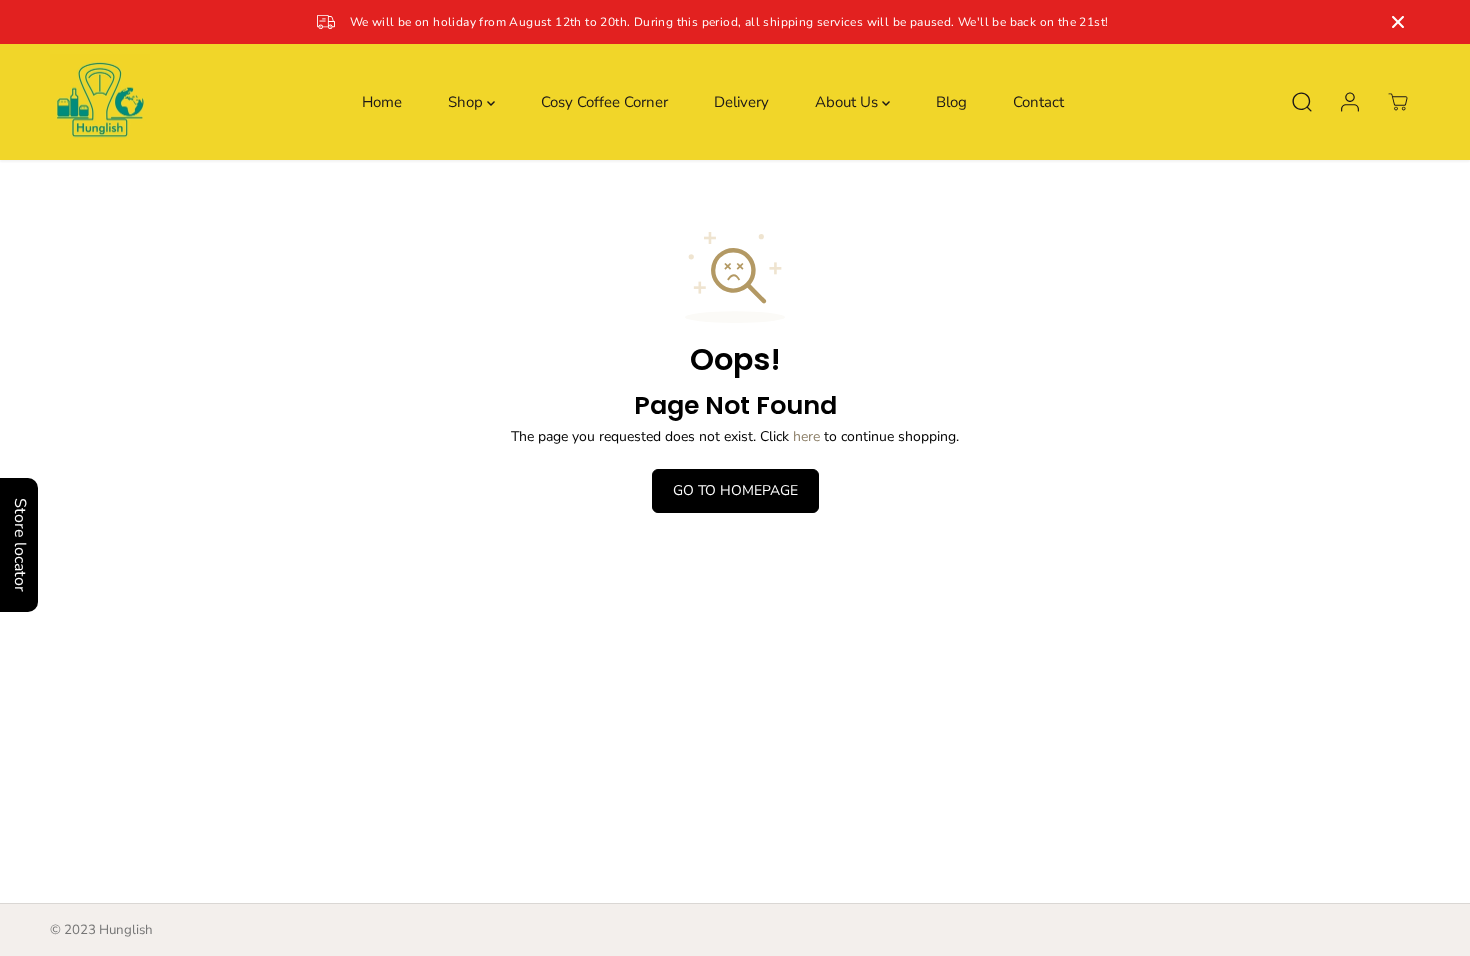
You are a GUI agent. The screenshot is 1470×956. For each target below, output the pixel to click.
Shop (467, 102)
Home (382, 102)
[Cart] (1398, 102)
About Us (848, 102)
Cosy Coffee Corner (604, 102)
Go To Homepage (735, 490)
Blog (951, 102)
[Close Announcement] (1398, 22)
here (806, 436)
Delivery (741, 102)
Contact (1038, 102)
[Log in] (1350, 102)
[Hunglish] (100, 102)
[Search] (1302, 102)
